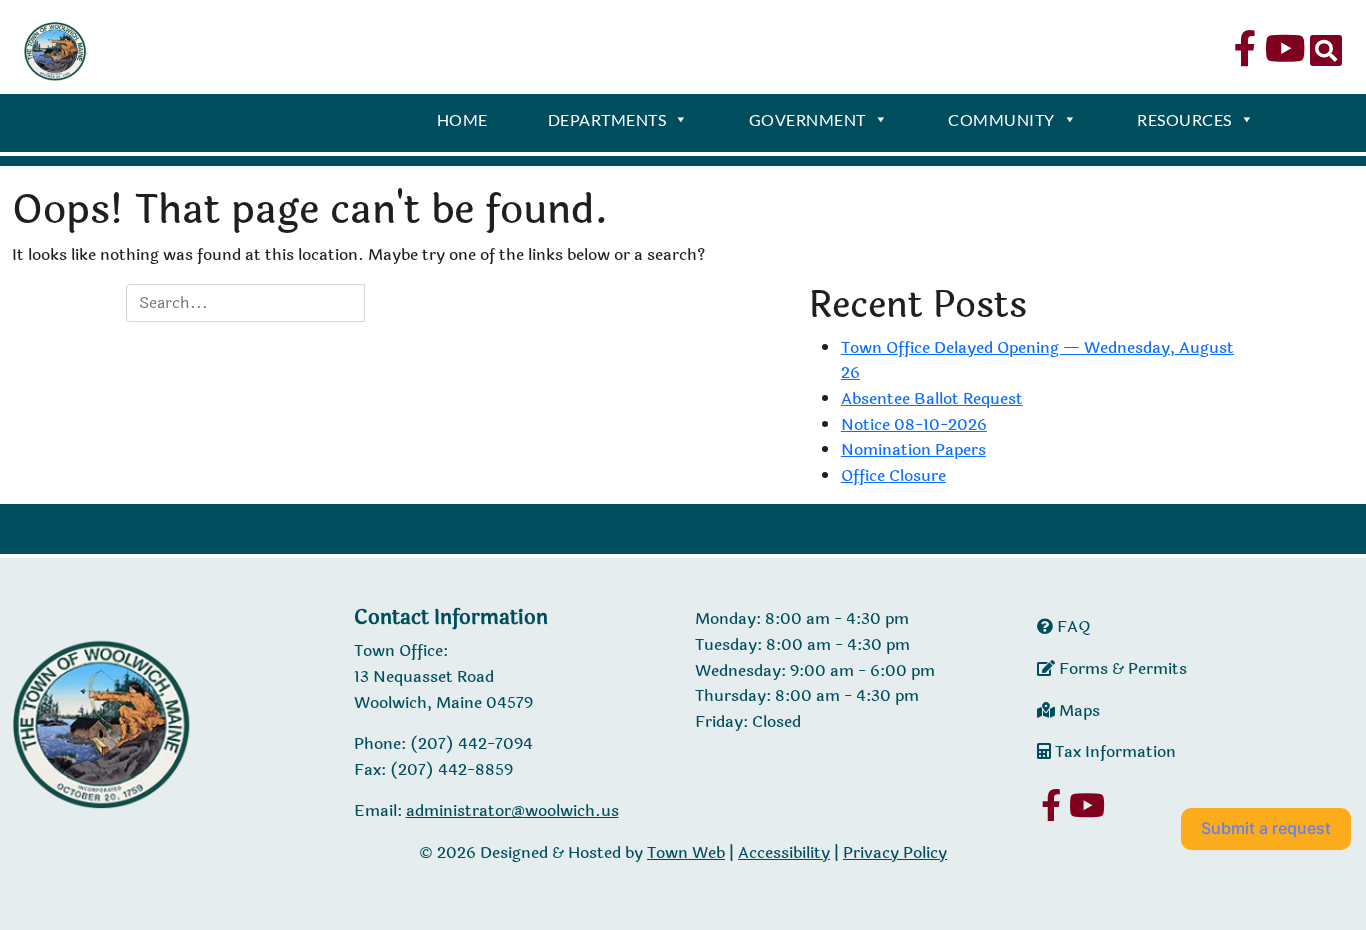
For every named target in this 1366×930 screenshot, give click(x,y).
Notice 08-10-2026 (914, 424)
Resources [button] (1184, 119)
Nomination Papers (913, 449)
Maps (1077, 710)
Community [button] (1001, 119)
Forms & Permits (1121, 668)
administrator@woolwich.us (512, 810)
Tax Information (1113, 751)
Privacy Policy (895, 852)
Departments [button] (607, 119)
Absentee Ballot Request (932, 398)
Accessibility (784, 852)
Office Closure (893, 475)
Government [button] (807, 119)
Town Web (686, 852)
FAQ (1072, 626)
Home (462, 119)
